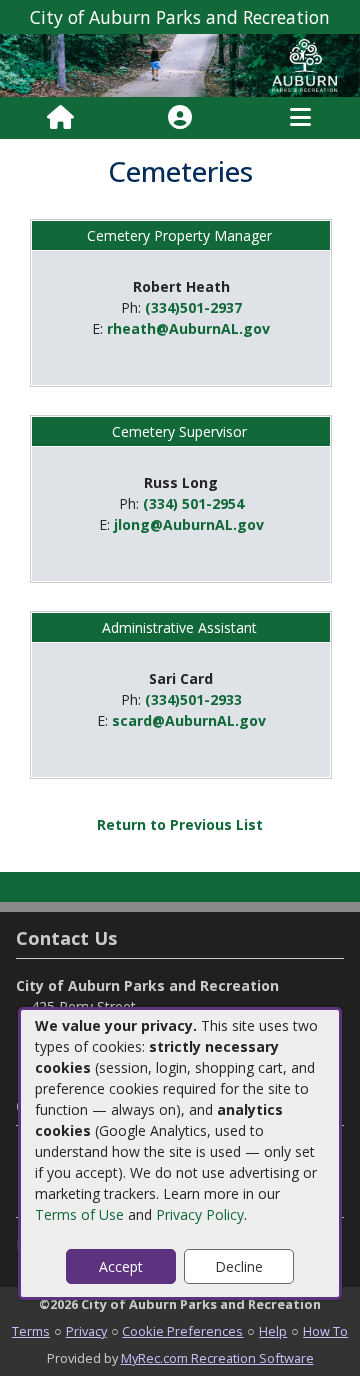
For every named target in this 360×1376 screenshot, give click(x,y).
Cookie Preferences (182, 1331)
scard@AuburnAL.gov (189, 720)
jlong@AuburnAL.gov (189, 524)
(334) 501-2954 (193, 503)
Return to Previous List (180, 824)
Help (273, 1331)
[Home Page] (60, 118)
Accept (121, 1266)
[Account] (180, 118)
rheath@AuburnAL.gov (188, 328)
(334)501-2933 (193, 699)
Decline (239, 1266)
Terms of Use (79, 1214)
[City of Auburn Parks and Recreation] (180, 64)
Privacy (86, 1331)
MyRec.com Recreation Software (217, 1358)
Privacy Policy (200, 1214)
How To (325, 1331)
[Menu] (300, 118)
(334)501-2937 (193, 307)
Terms (31, 1331)
